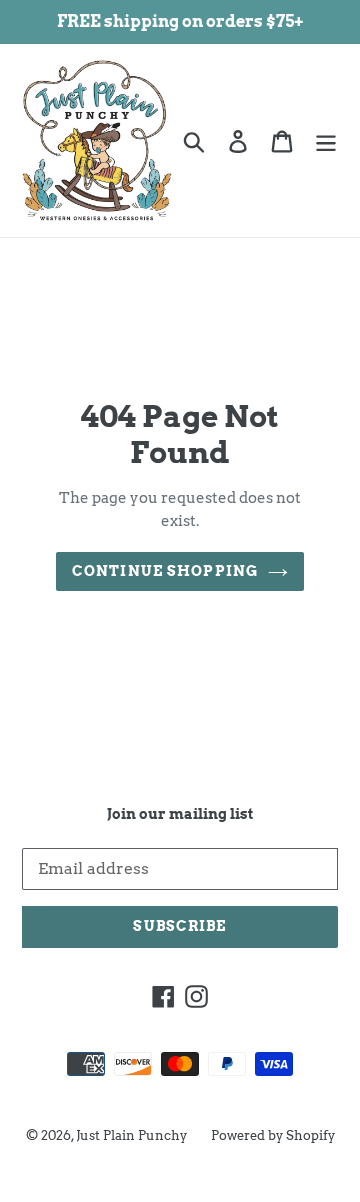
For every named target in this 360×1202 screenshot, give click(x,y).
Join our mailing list (180, 814)
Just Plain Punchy (131, 1135)
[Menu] (326, 140)
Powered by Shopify (273, 1135)
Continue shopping (165, 571)
